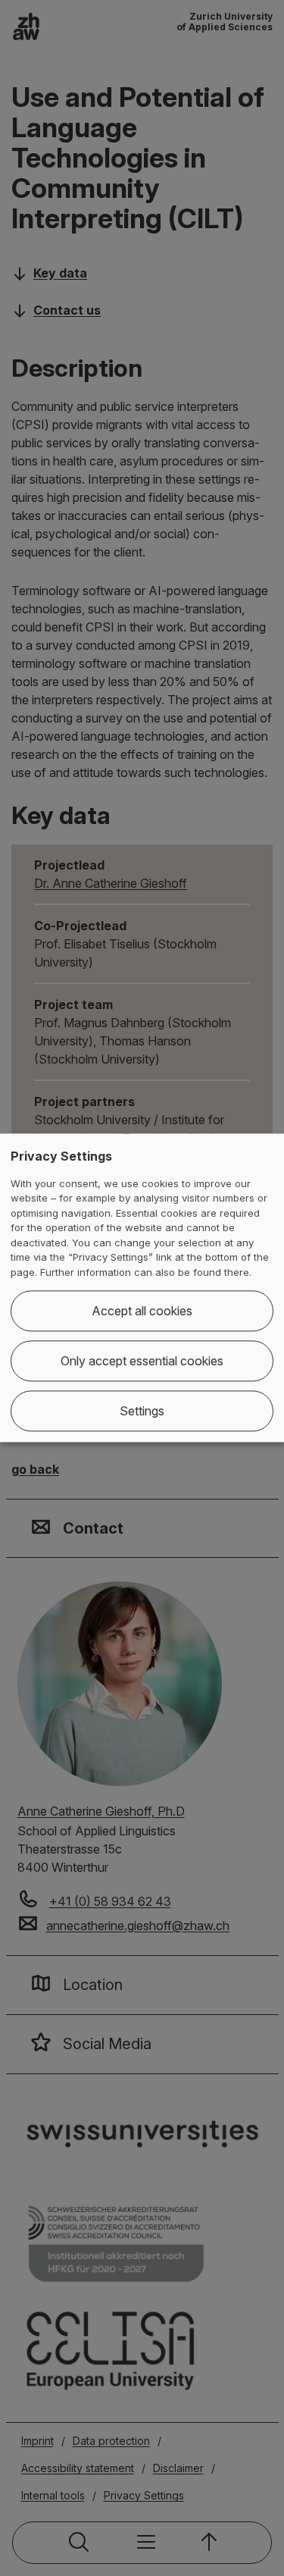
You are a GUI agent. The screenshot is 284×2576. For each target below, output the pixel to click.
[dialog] (142, 1288)
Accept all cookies (142, 1312)
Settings (142, 1412)
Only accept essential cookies (142, 1362)
